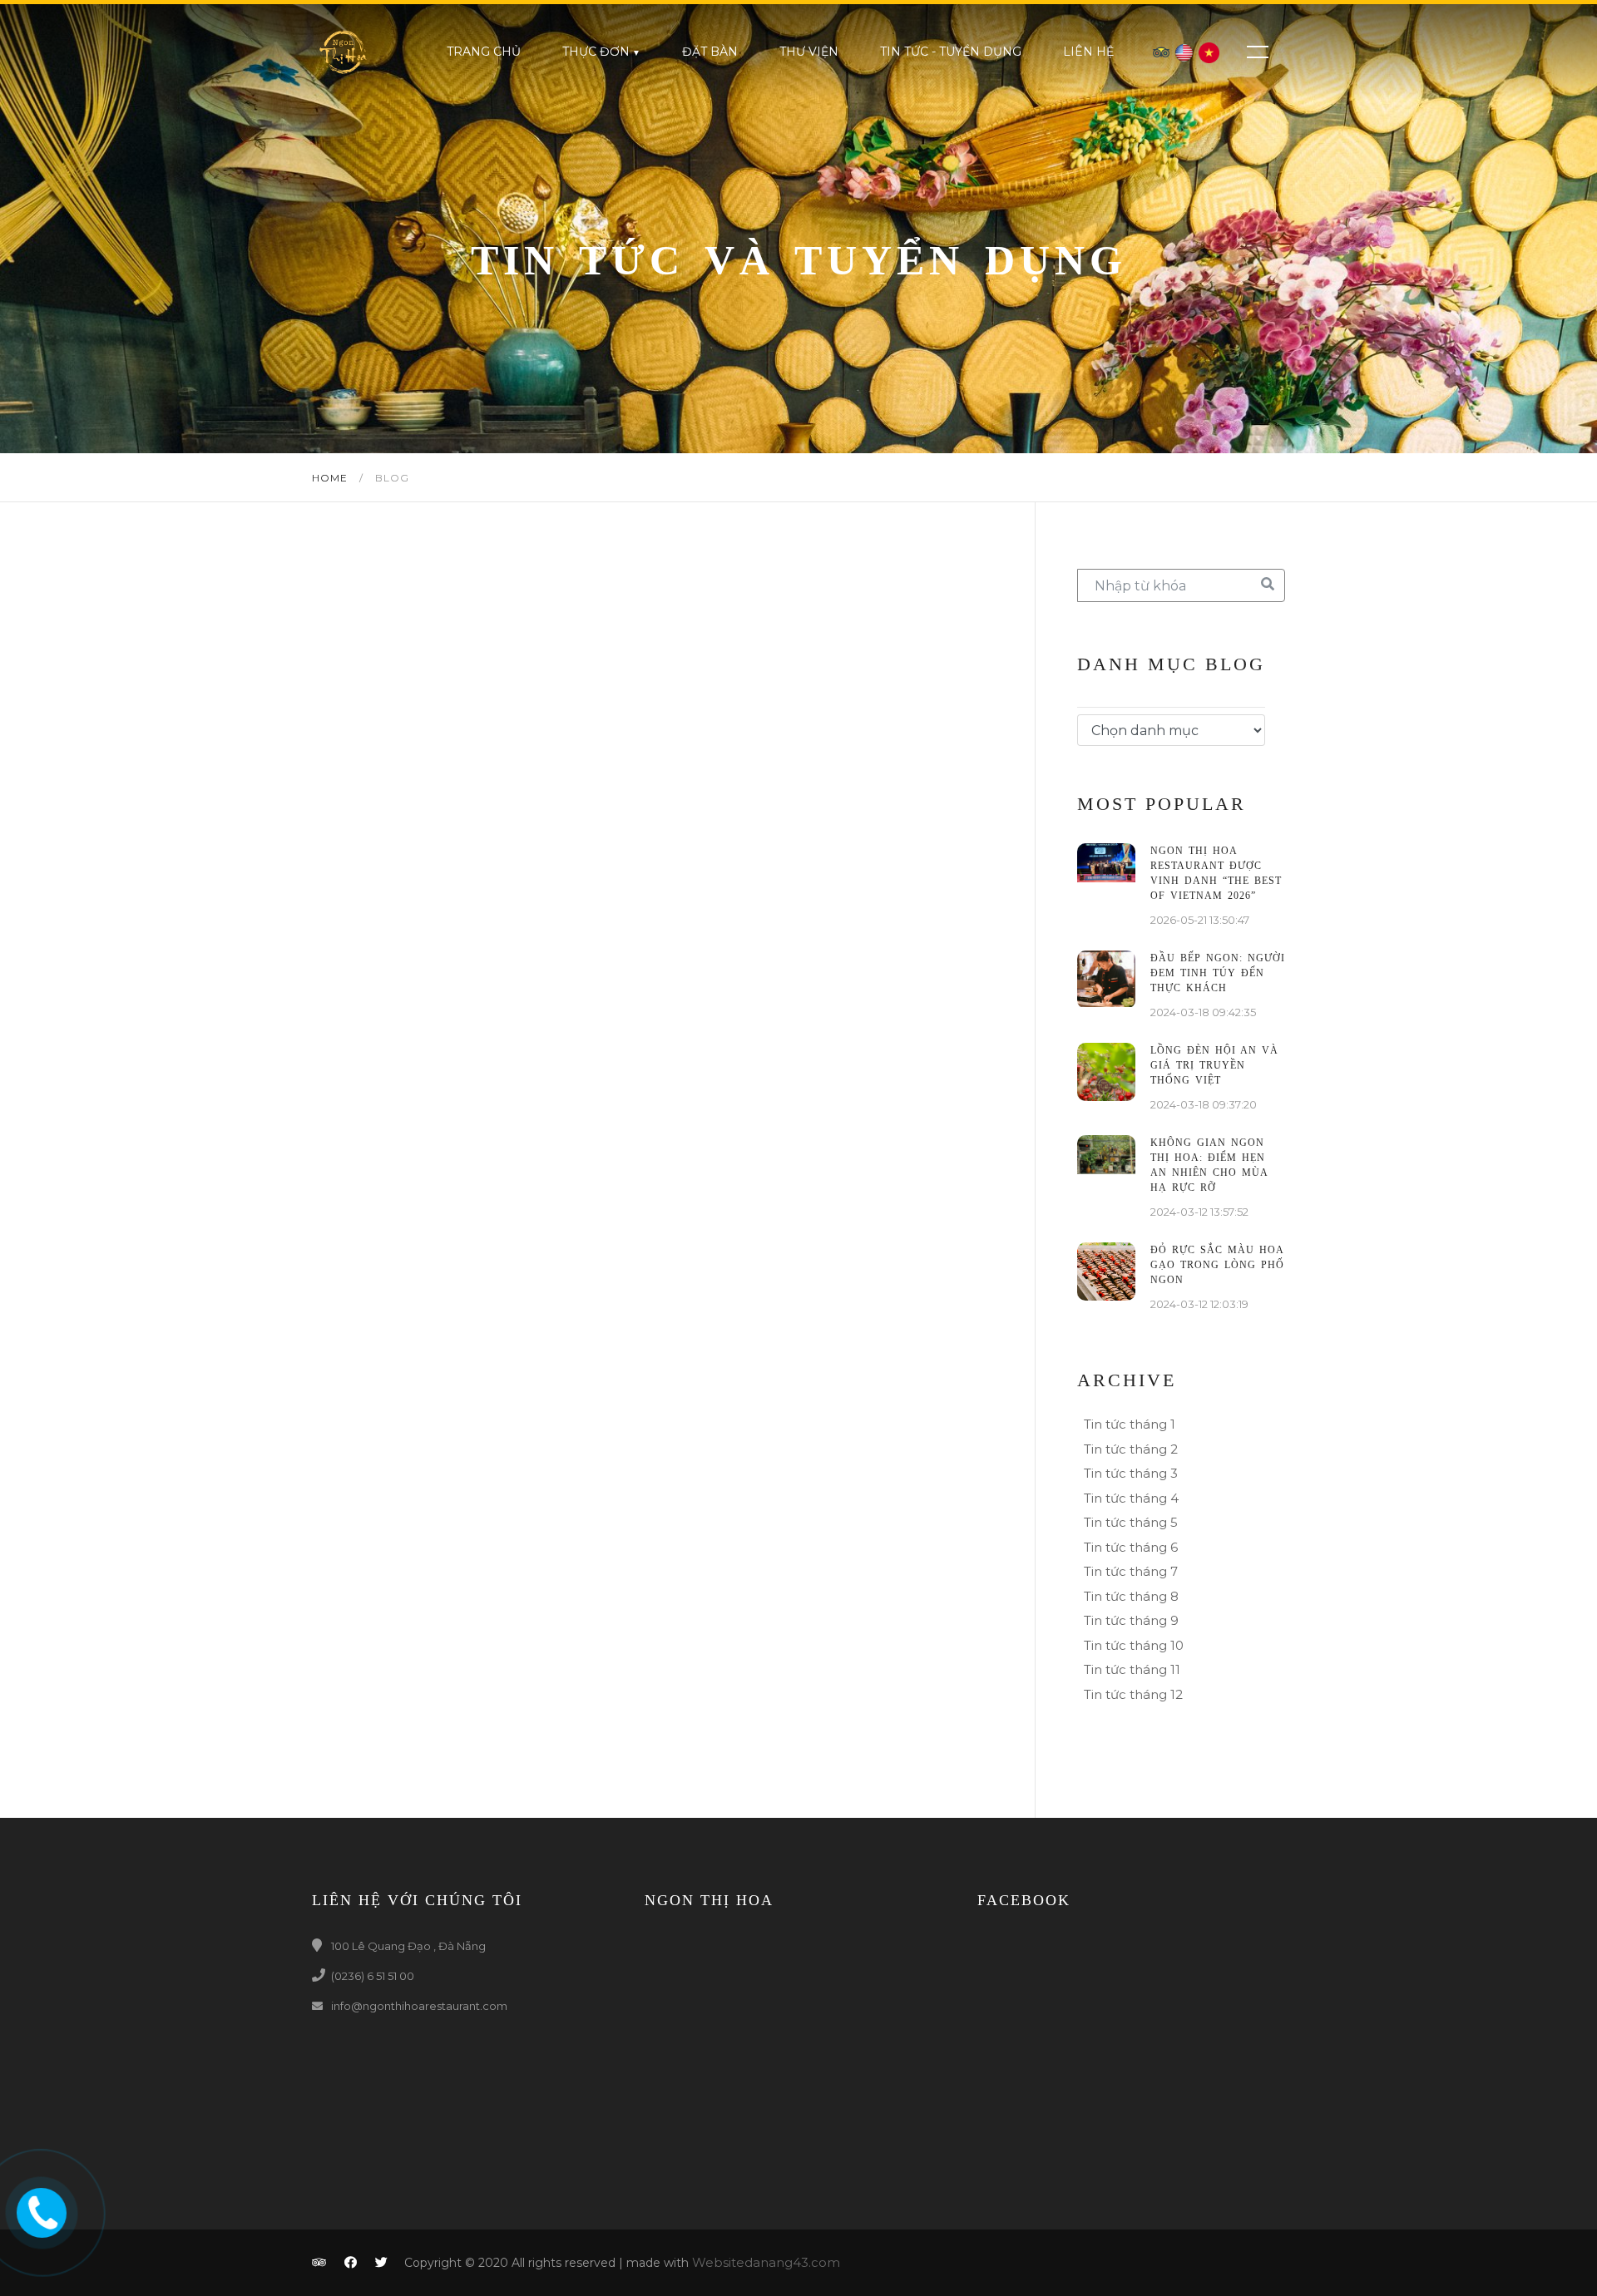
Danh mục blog (1171, 664)
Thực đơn (596, 52)
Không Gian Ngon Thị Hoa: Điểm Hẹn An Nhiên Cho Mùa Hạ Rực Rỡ (1209, 1165)
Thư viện (809, 52)
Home (331, 478)
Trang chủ (484, 52)
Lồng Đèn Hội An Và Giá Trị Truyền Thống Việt (1214, 1065)
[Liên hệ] (38, 2210)
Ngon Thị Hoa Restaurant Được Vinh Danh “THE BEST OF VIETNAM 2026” (1216, 873)
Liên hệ (1088, 52)
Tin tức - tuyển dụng (951, 52)
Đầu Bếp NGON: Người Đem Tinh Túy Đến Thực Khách (1218, 973)
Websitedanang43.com (766, 2262)
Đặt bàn (710, 52)
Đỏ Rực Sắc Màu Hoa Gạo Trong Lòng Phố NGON (1217, 1265)
